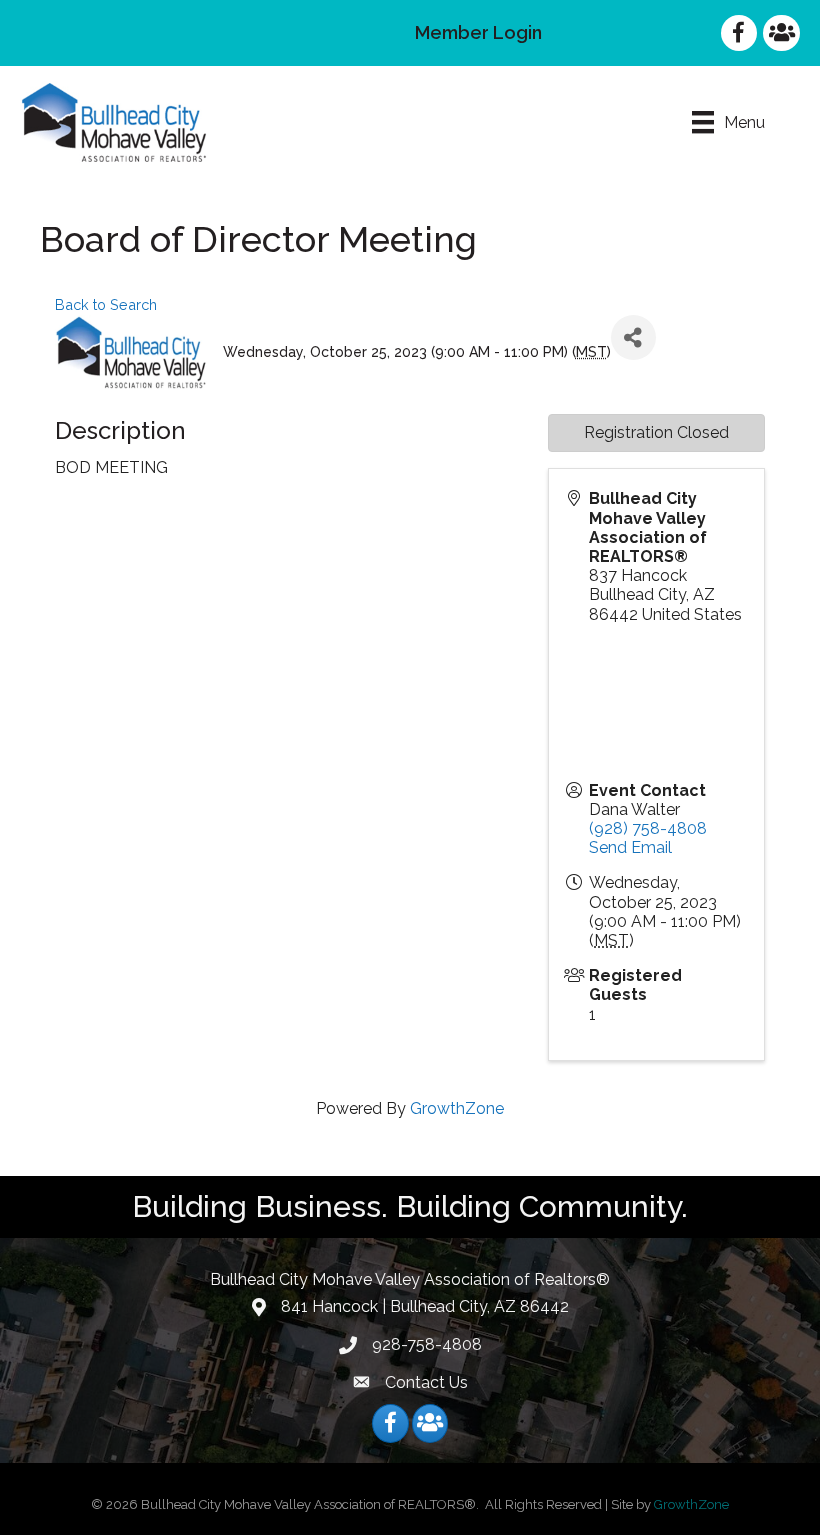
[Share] (633, 337)
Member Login (478, 32)
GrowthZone (457, 1108)
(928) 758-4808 (648, 828)
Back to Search (106, 304)
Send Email (630, 847)
